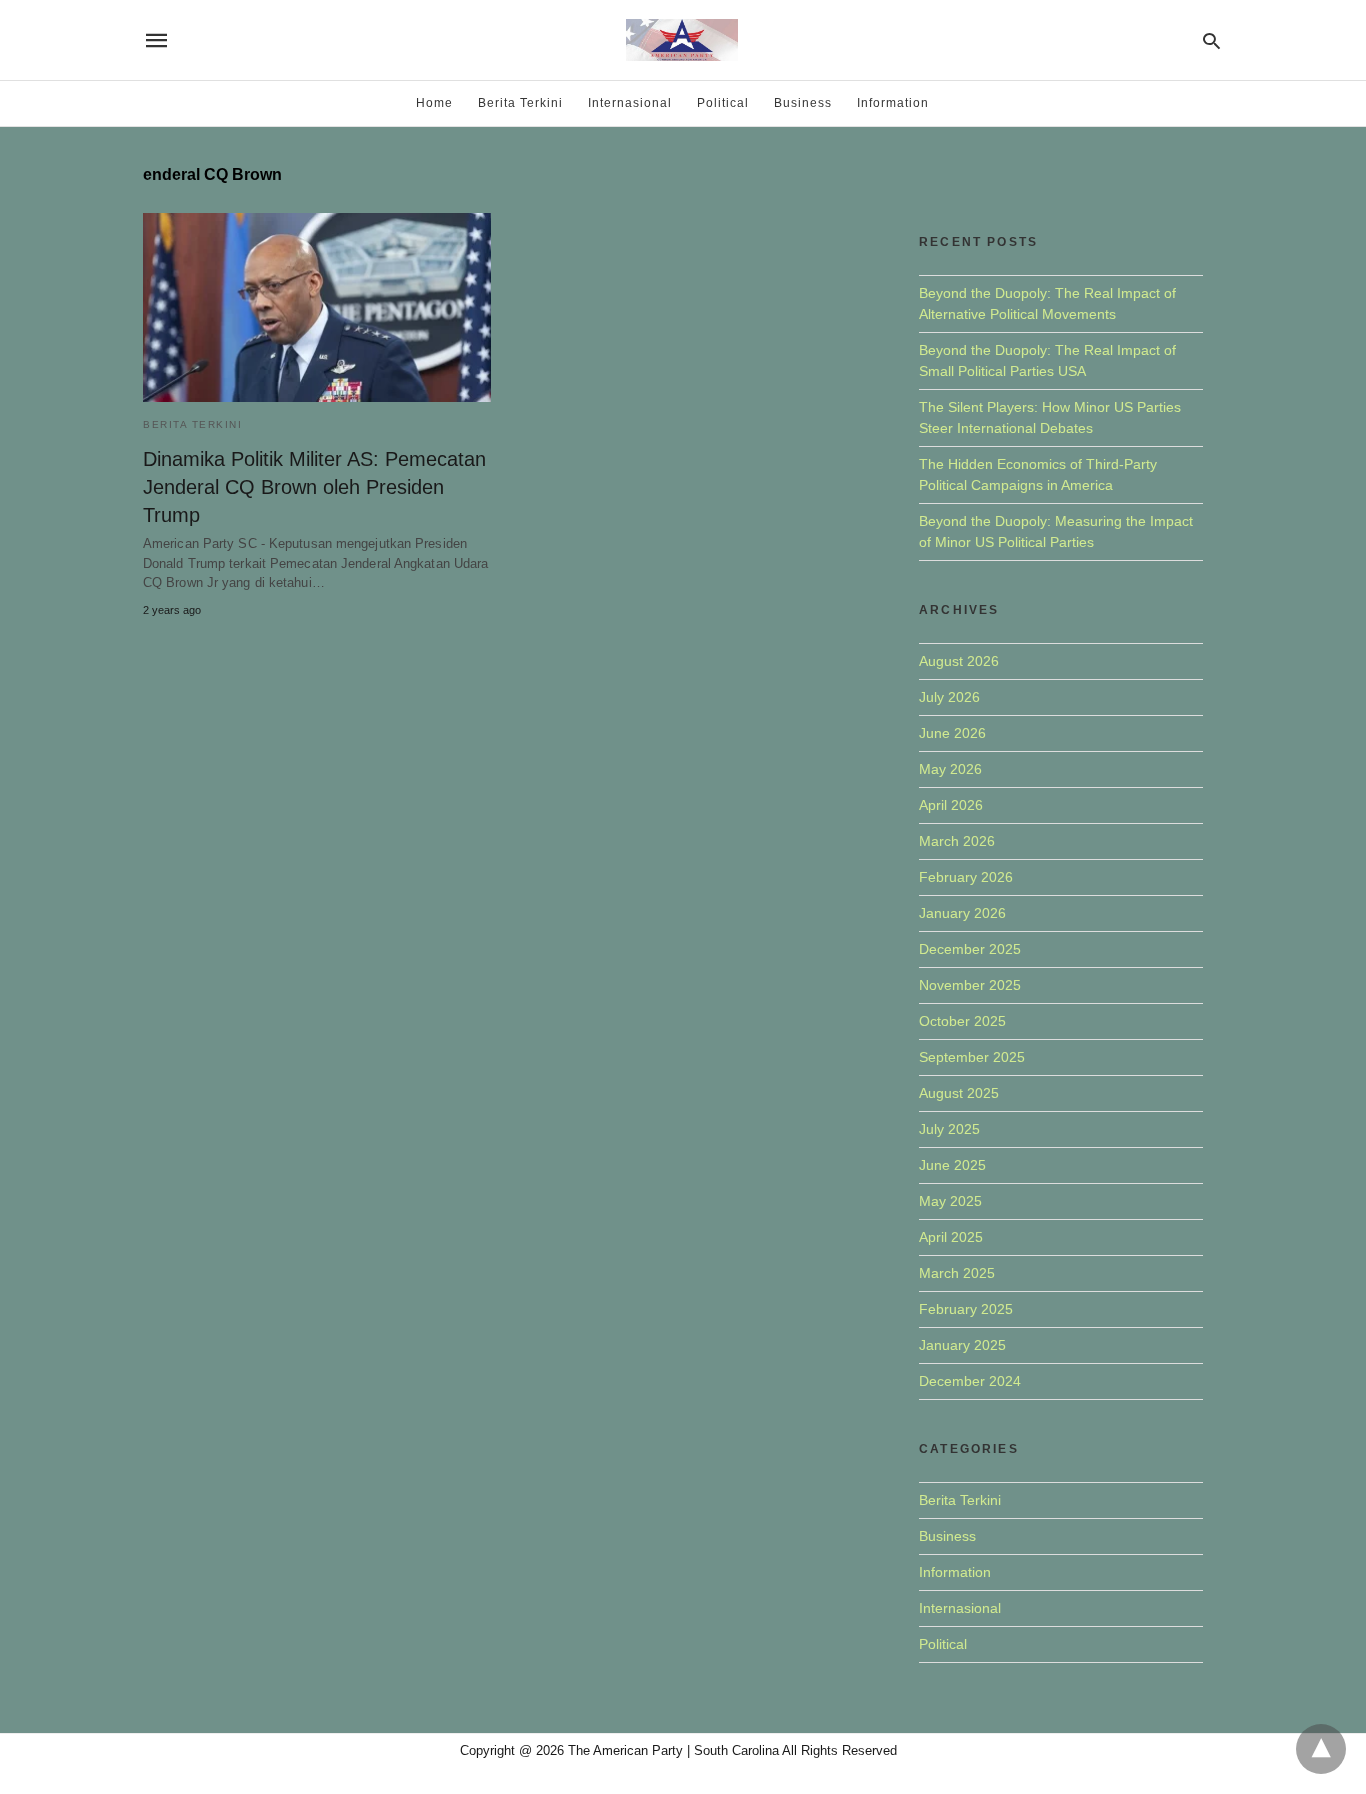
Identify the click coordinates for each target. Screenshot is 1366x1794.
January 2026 (962, 913)
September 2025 (972, 1057)
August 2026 (959, 661)
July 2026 (949, 697)
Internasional (630, 103)
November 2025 (970, 985)
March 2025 (957, 1273)
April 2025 (951, 1237)
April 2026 (951, 805)
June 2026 (952, 733)
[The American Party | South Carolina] (682, 40)
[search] (1211, 40)
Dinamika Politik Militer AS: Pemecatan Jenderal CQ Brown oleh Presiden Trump (314, 487)
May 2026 (950, 769)
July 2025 (949, 1129)
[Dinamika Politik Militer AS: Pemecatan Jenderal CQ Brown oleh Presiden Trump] (317, 307)
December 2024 (970, 1381)
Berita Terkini (520, 103)
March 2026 (957, 841)
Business (803, 103)
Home (434, 103)
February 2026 (966, 877)
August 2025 (959, 1093)
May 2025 (950, 1201)
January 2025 (962, 1345)
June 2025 (952, 1165)
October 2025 (962, 1021)
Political (723, 103)
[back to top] (1321, 1749)
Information (893, 103)
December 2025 (970, 949)
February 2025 (966, 1309)
